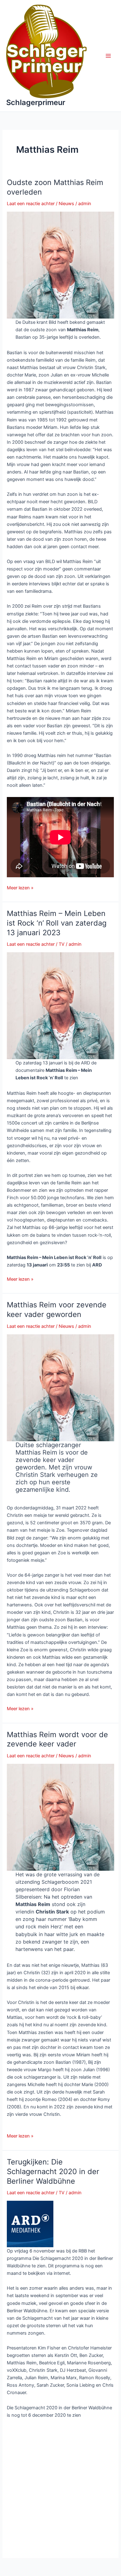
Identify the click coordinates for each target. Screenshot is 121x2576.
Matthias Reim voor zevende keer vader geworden (57, 1310)
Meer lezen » (20, 888)
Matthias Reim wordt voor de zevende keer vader (57, 1739)
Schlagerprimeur (36, 102)
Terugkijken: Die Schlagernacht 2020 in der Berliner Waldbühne (53, 2171)
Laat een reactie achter (31, 204)
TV (62, 944)
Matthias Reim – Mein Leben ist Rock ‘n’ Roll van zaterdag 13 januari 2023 (57, 923)
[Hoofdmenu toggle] (108, 56)
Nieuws (66, 204)
